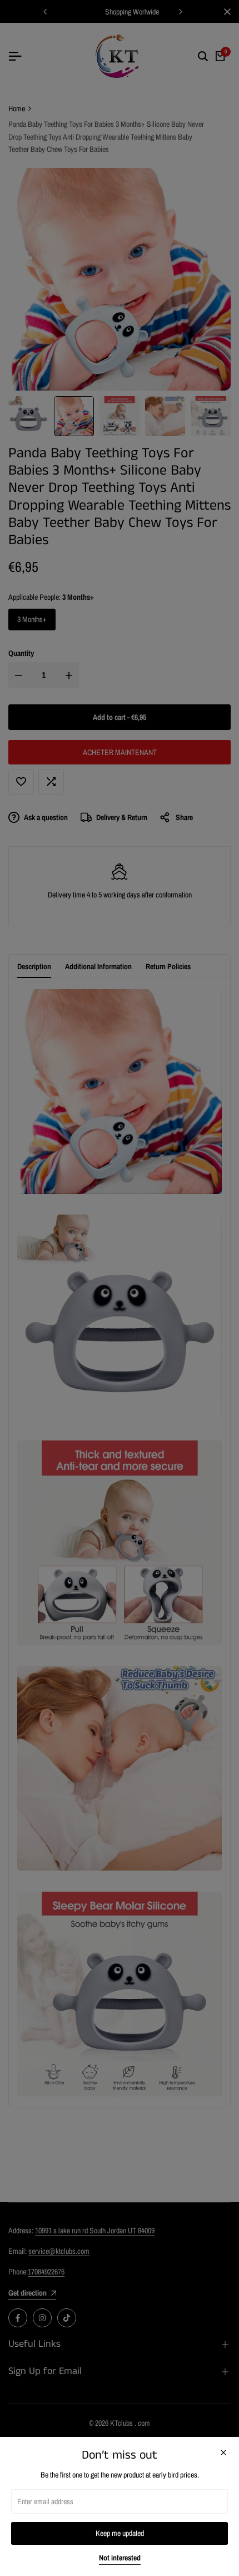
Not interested (120, 2558)
